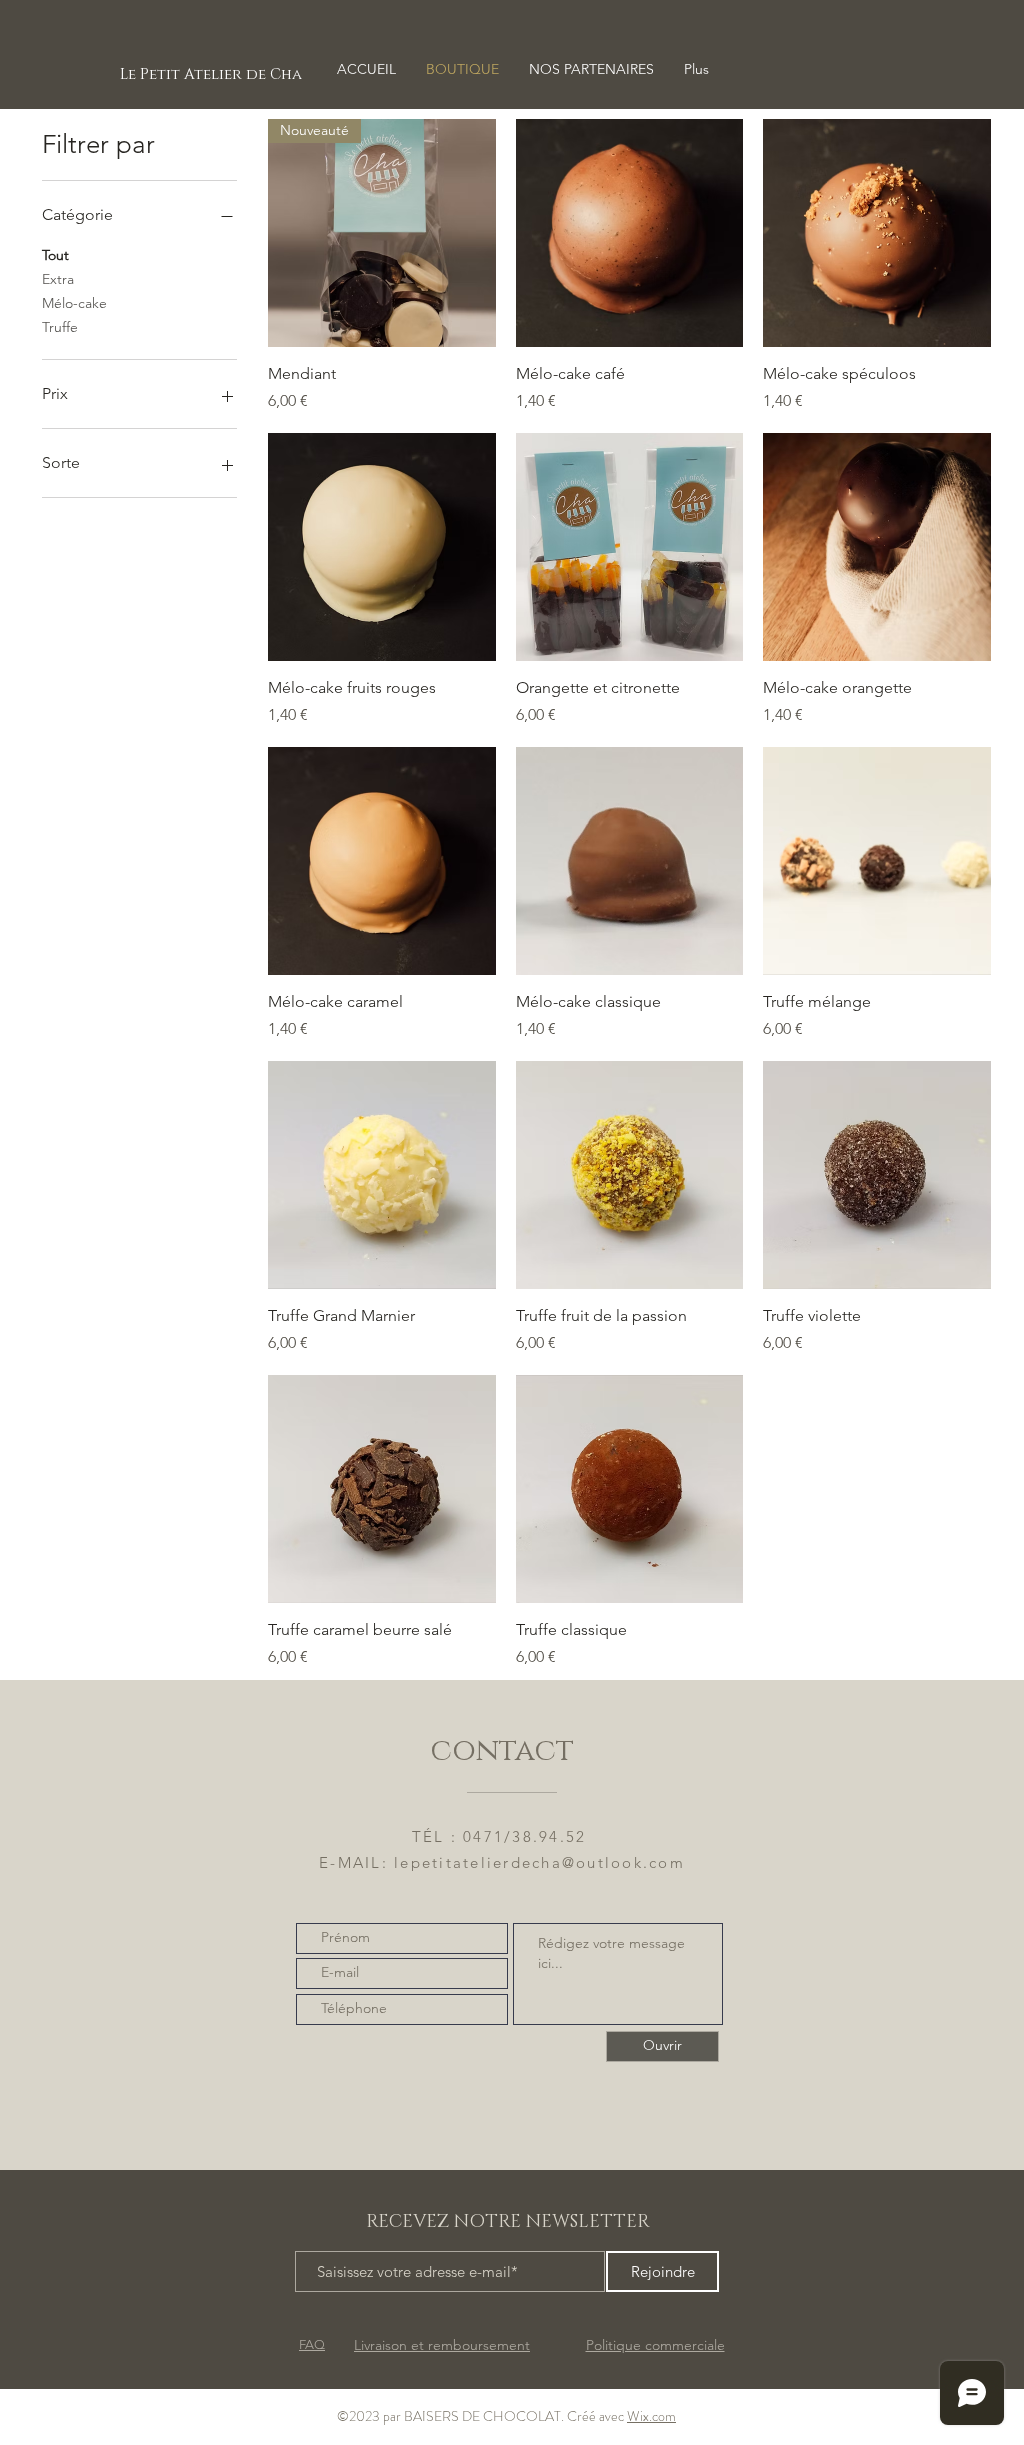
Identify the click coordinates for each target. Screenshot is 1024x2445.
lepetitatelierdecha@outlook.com (539, 1862)
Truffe (60, 327)
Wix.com (651, 2416)
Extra (58, 279)
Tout (55, 255)
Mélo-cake (74, 303)
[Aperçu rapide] (630, 233)
